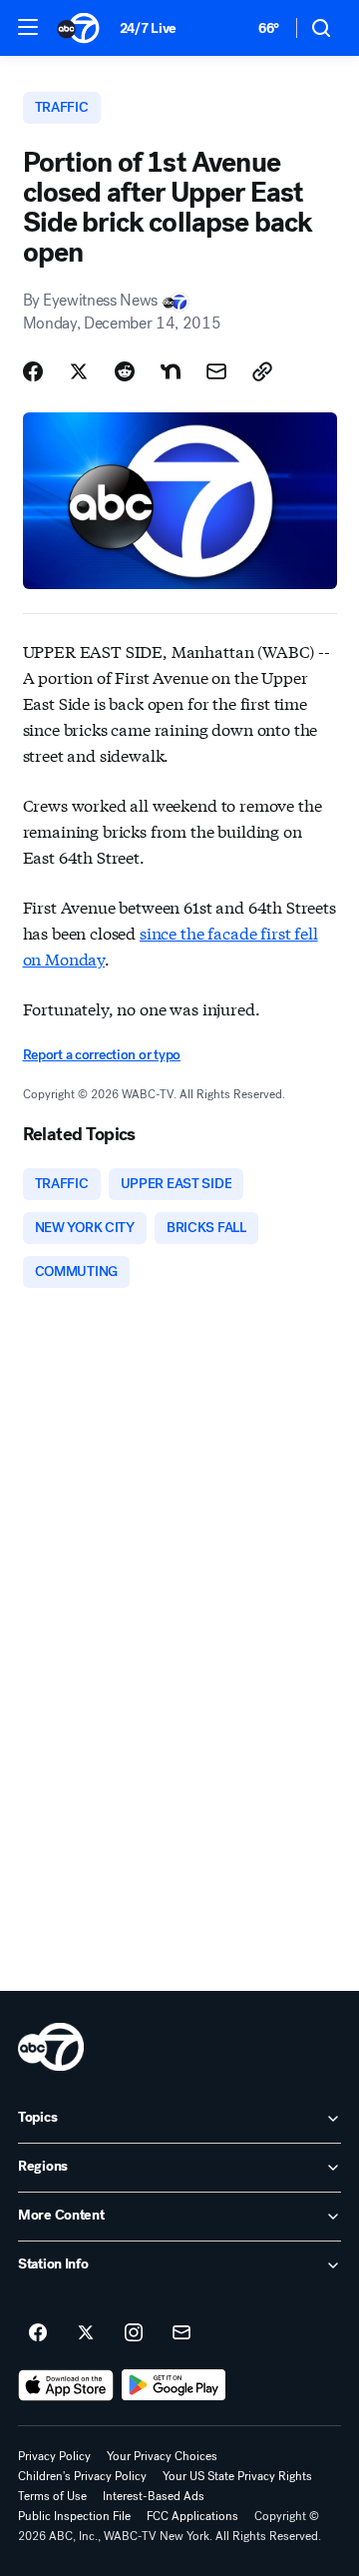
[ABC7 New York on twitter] (86, 2333)
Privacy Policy (54, 2456)
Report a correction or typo (102, 1055)
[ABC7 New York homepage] (78, 28)
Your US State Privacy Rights (237, 2476)
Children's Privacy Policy (82, 2476)
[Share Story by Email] (216, 371)
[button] (28, 27)
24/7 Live (148, 28)
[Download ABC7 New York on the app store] (66, 2385)
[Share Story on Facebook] (33, 371)
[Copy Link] (262, 371)
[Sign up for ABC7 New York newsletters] (181, 2333)
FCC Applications (192, 2516)
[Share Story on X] (79, 371)
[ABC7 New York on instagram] (134, 2333)
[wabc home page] (51, 2047)
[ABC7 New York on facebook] (38, 2333)
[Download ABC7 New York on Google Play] (174, 2385)
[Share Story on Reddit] (125, 371)
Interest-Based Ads (154, 2496)
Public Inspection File (74, 2516)
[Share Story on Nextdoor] (171, 371)
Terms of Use (52, 2496)
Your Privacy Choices (162, 2456)
